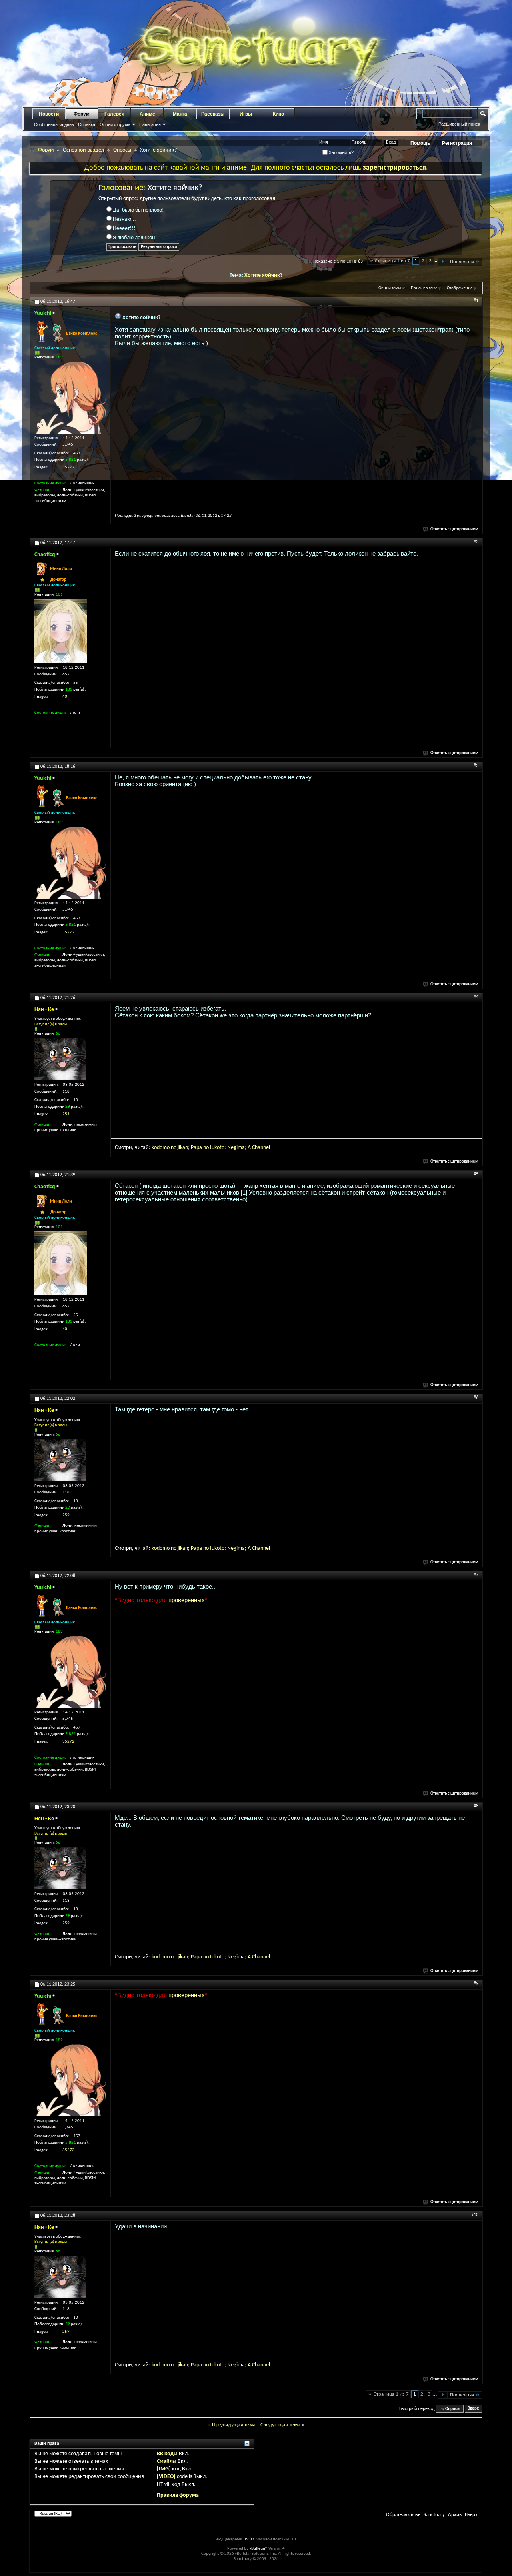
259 (66, 1114)
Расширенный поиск (459, 124)
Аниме (147, 114)
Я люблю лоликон (133, 238)
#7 (476, 1575)
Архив (455, 2515)
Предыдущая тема (234, 2425)
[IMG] (164, 2469)
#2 (476, 542)
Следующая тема (280, 2425)
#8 (476, 1806)
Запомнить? (341, 152)
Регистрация (457, 143)
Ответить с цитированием (454, 529)
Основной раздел (83, 150)
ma (241, 1148)
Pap (195, 1148)
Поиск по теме (424, 288)
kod (156, 1148)
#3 (476, 766)
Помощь (420, 143)
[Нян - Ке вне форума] (60, 1059)
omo (165, 1148)
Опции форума (115, 124)
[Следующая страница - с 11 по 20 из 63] (443, 262)
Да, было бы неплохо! (138, 210)
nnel (265, 1148)
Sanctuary (434, 2515)
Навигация (150, 124)
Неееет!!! (124, 229)
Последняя (462, 262)
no (174, 1148)
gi (236, 1148)
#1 (476, 301)
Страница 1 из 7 (392, 261)
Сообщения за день (54, 124)
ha (258, 1148)
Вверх (473, 2409)
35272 (68, 467)
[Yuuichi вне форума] (70, 398)
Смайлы (167, 2461)
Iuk (213, 1148)
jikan (183, 1148)
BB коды (167, 2454)
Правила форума (178, 2495)
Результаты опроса (159, 247)
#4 (476, 997)
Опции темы (390, 288)
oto (221, 1148)
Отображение (460, 288)
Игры (246, 114)
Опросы (122, 150)
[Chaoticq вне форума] (61, 631)
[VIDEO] (166, 2477)
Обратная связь (403, 2515)
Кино (278, 114)
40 (65, 697)
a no (205, 1148)
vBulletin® (258, 2549)
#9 (476, 1984)
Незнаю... (124, 219)
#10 (475, 2215)
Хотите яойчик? (263, 275)
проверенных (187, 1600)
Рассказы (213, 114)
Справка (87, 124)
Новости (49, 114)
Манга (180, 114)
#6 (476, 1398)
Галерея (114, 114)
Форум (82, 114)
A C (251, 1148)
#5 (476, 1174)
